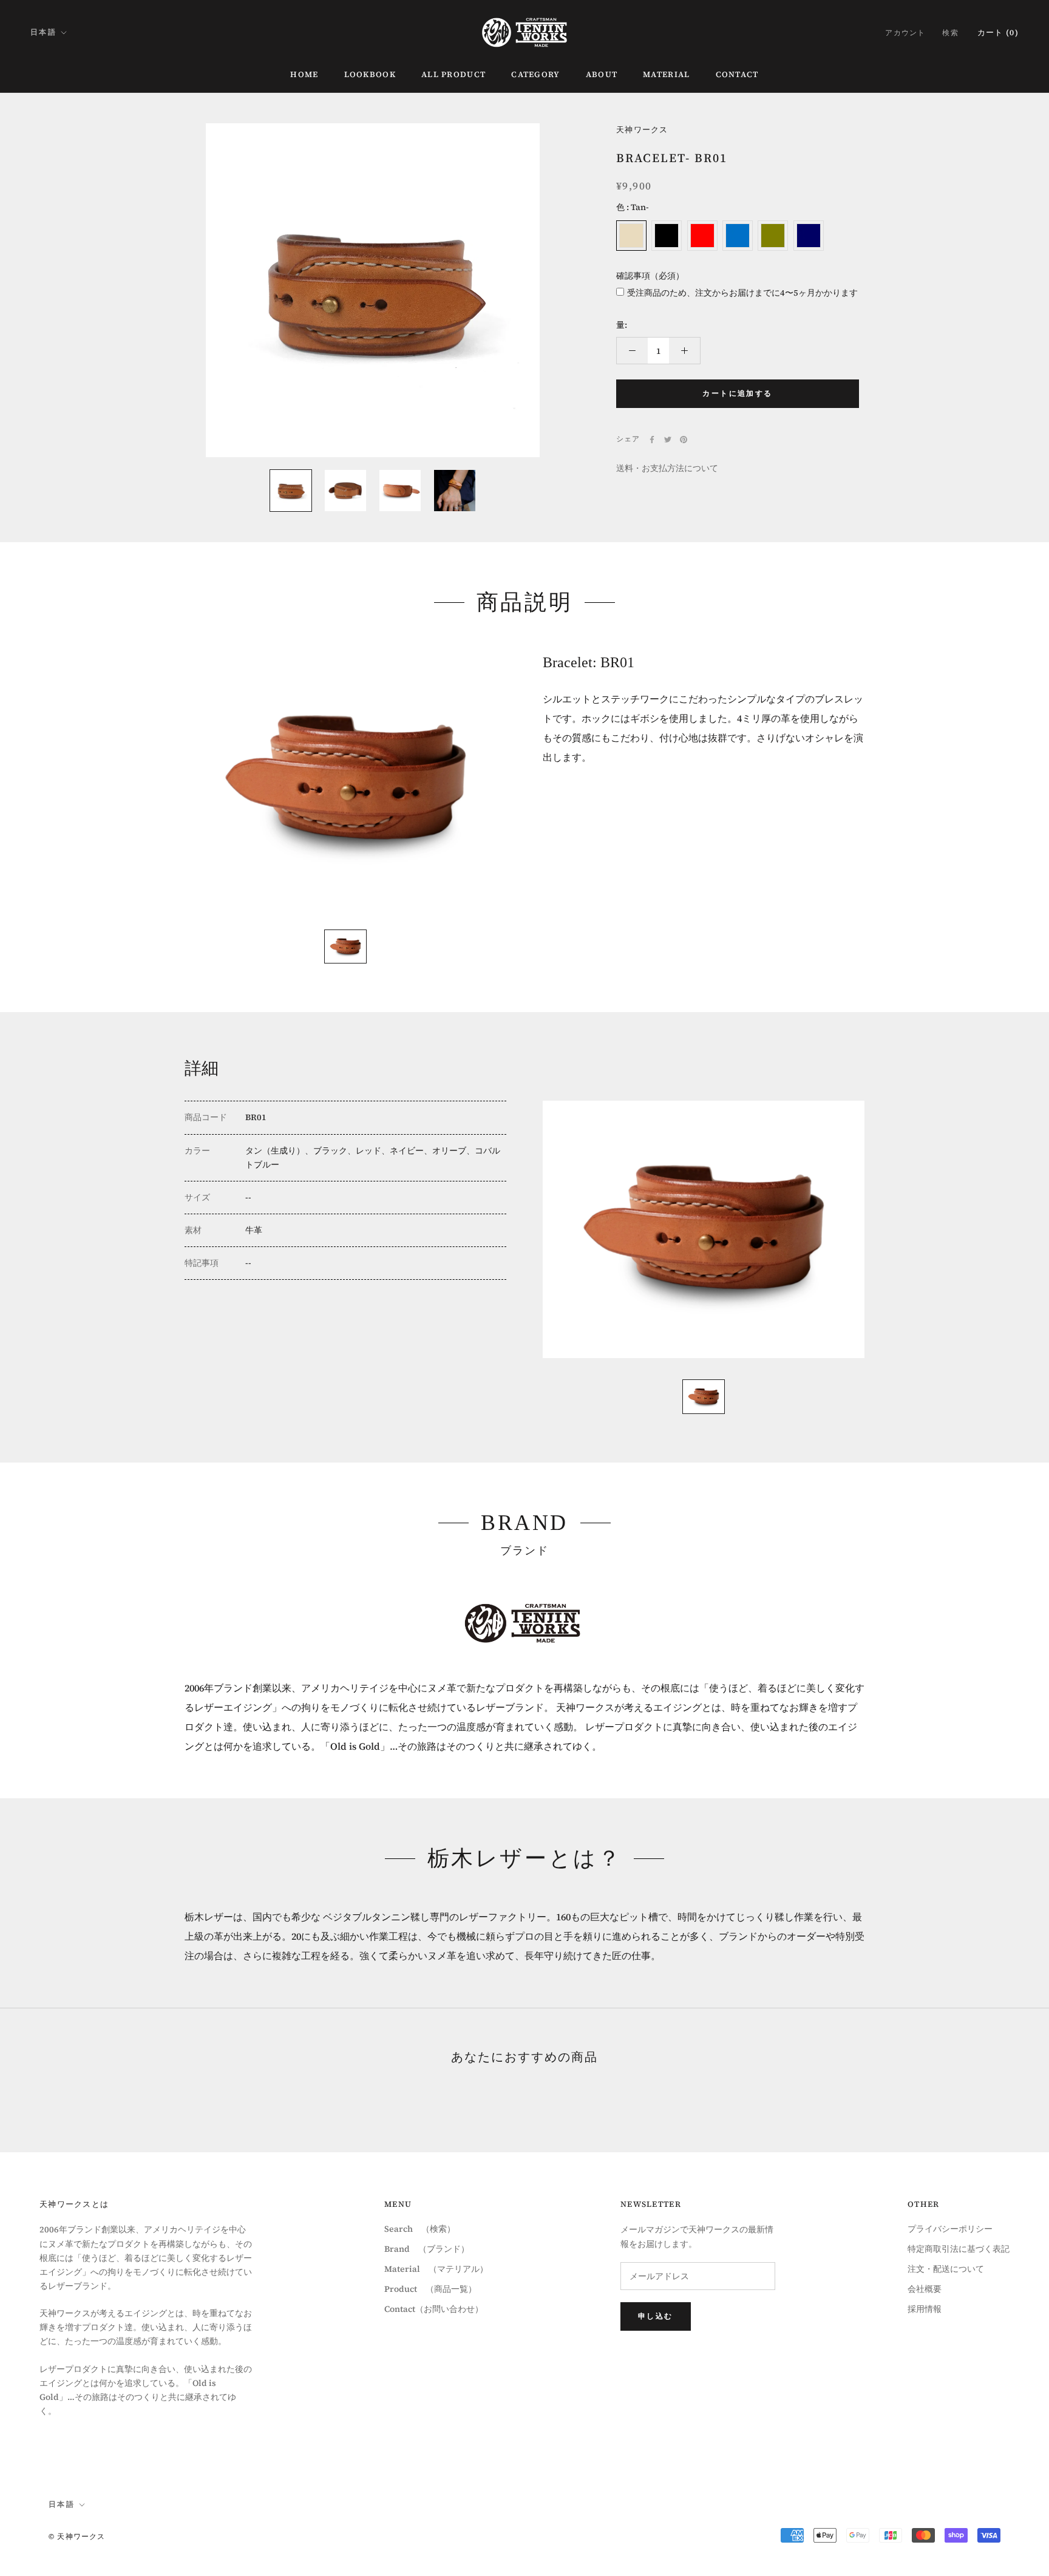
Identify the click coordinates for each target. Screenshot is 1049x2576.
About (602, 74)
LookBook (370, 74)
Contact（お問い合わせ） (434, 2309)
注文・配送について (946, 2269)
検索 (950, 33)
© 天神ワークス (77, 2537)
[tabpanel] (345, 783)
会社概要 (925, 2289)
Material (666, 74)
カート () (998, 32)
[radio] (631, 236)
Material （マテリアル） (436, 2269)
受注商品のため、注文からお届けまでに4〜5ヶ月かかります (742, 293)
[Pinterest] (684, 440)
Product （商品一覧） (430, 2289)
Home (304, 74)
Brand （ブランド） (427, 2249)
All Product (453, 74)
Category (535, 74)
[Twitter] (668, 440)
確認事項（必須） (650, 276)
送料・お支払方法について (667, 468)
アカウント (905, 33)
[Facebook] (652, 440)
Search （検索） (420, 2229)
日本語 (43, 32)
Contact (737, 74)
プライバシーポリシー (950, 2229)
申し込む (656, 2316)
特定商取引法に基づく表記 (959, 2249)
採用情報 (925, 2309)
